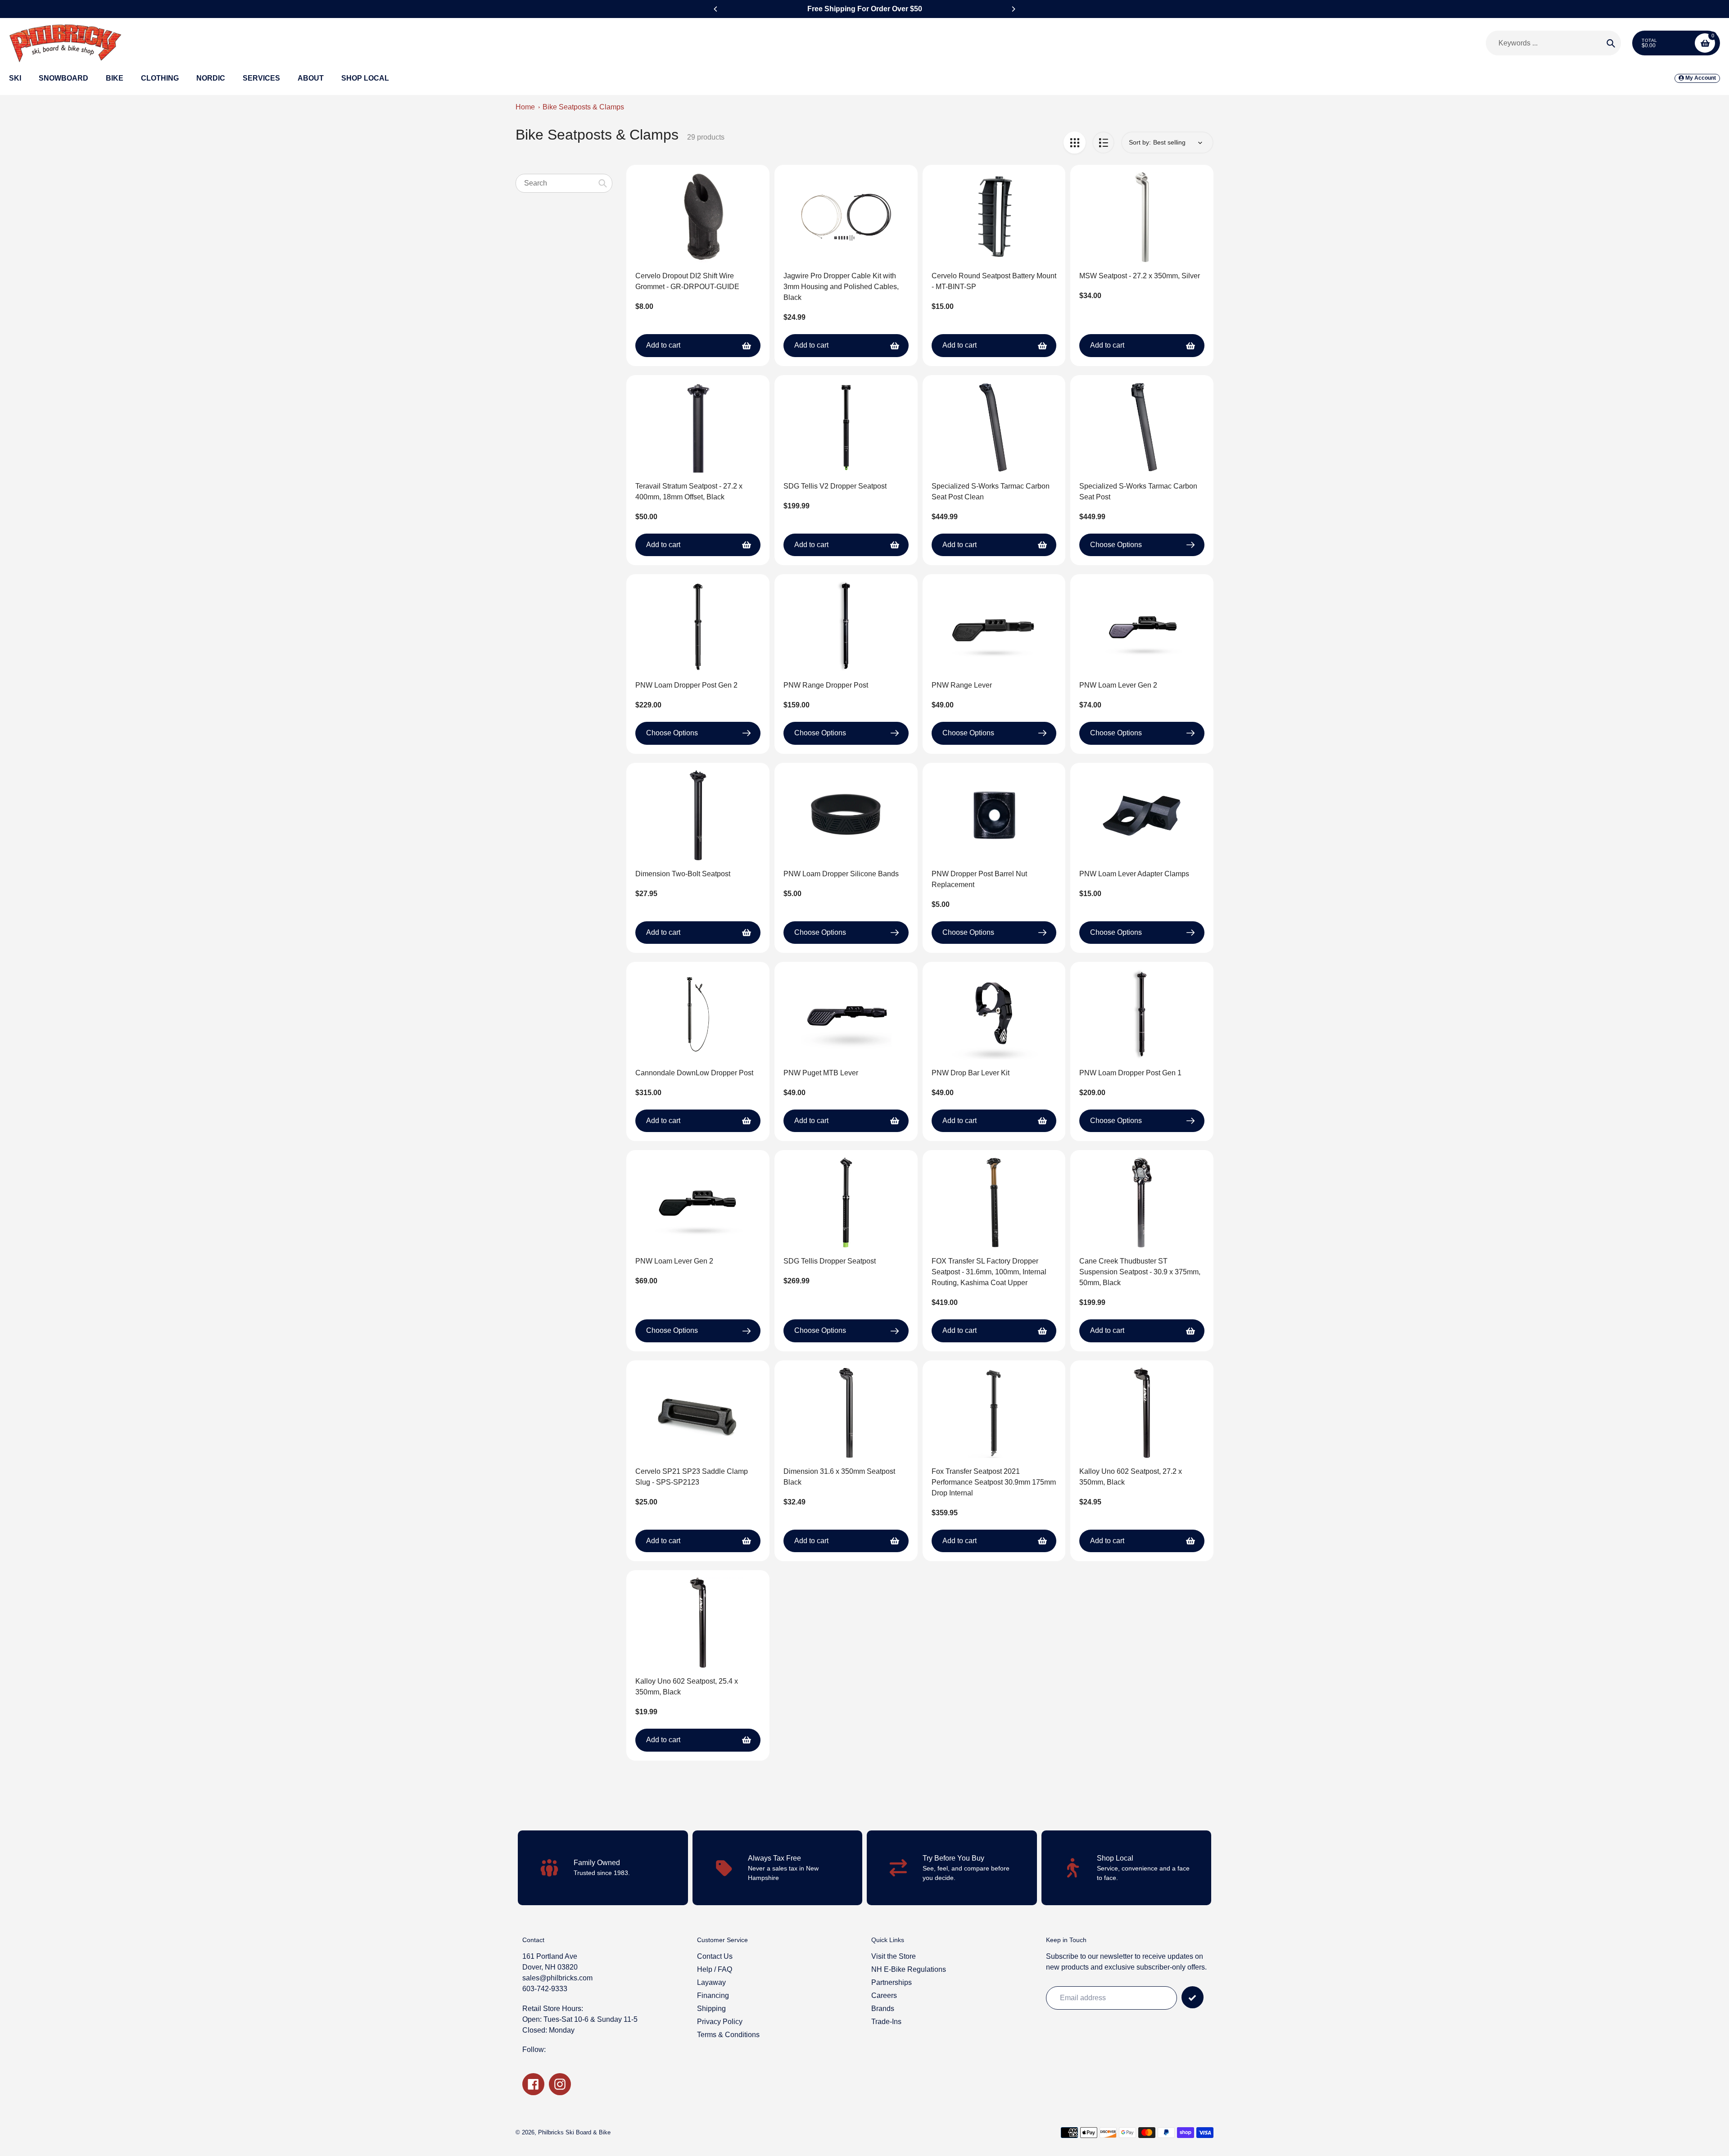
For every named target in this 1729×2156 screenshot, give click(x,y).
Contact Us (715, 1956)
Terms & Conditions (728, 2035)
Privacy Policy (720, 2022)
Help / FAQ (715, 1969)
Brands (883, 2009)
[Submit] (1193, 1997)
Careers (884, 1995)
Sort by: (1140, 142)
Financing (713, 1995)
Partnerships (892, 1982)
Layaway (711, 1982)
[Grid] (1075, 143)
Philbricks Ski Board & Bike (574, 2132)
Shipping (711, 2009)
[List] (1103, 143)
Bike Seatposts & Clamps (583, 107)
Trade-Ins (886, 2022)
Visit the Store (894, 1956)
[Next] (1013, 9)
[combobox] (564, 183)
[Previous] (716, 9)
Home (525, 107)
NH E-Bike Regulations (909, 1969)
